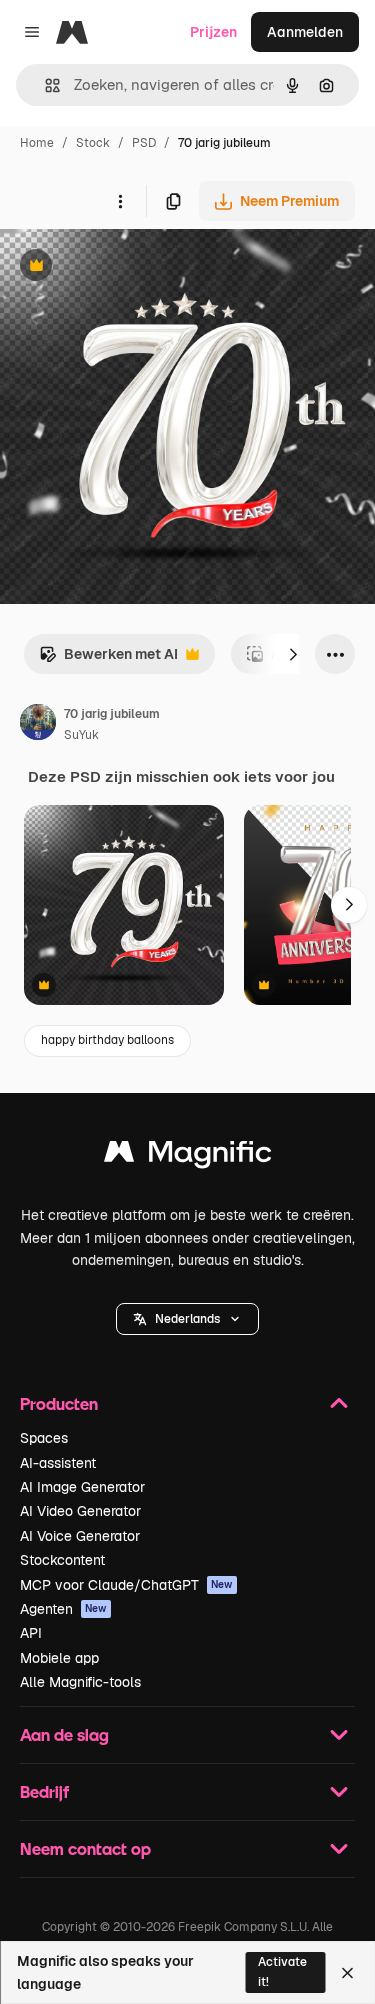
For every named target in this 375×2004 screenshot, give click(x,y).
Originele (131, 267)
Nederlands (187, 1319)
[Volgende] (293, 654)
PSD (144, 143)
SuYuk (81, 735)
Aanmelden (305, 32)
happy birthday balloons (107, 1040)
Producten (59, 1403)
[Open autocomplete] (44, 85)
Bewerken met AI (108, 659)
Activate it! (282, 1971)
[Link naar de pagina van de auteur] (38, 725)
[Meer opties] (120, 201)
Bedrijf (44, 1791)
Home (37, 143)
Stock (93, 143)
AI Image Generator (82, 1487)
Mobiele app (59, 1658)
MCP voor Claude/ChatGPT (126, 1585)
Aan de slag (64, 1734)
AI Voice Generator (80, 1536)
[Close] (347, 1973)
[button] (187, 1319)
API (31, 1633)
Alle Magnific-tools (80, 1682)
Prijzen (213, 32)
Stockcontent (62, 1560)
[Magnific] (188, 1156)
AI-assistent (58, 1463)
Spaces (44, 1438)
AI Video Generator (80, 1511)
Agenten (63, 1609)
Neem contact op (85, 1848)
